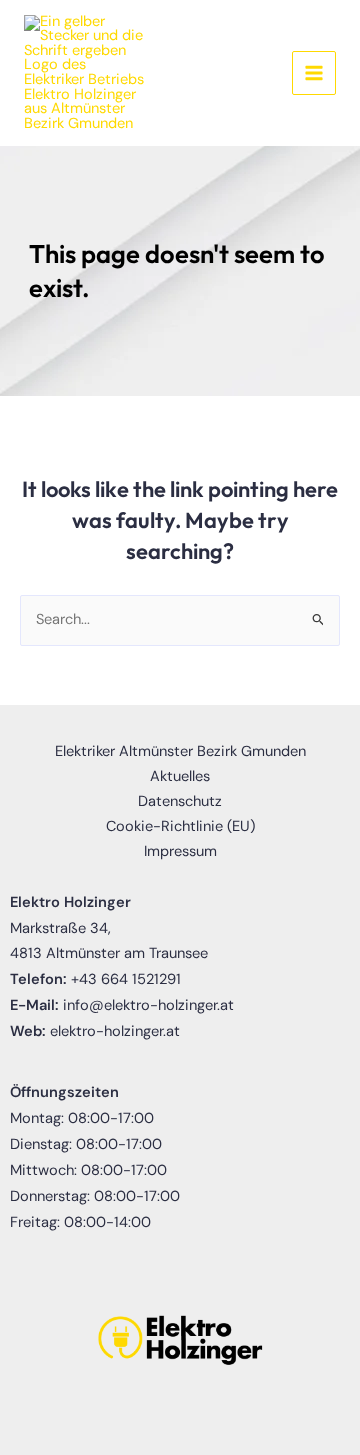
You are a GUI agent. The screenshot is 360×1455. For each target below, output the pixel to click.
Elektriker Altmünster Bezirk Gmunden (180, 751)
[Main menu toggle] (314, 73)
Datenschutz (180, 801)
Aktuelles (180, 776)
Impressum (180, 851)
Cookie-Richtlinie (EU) (180, 826)
